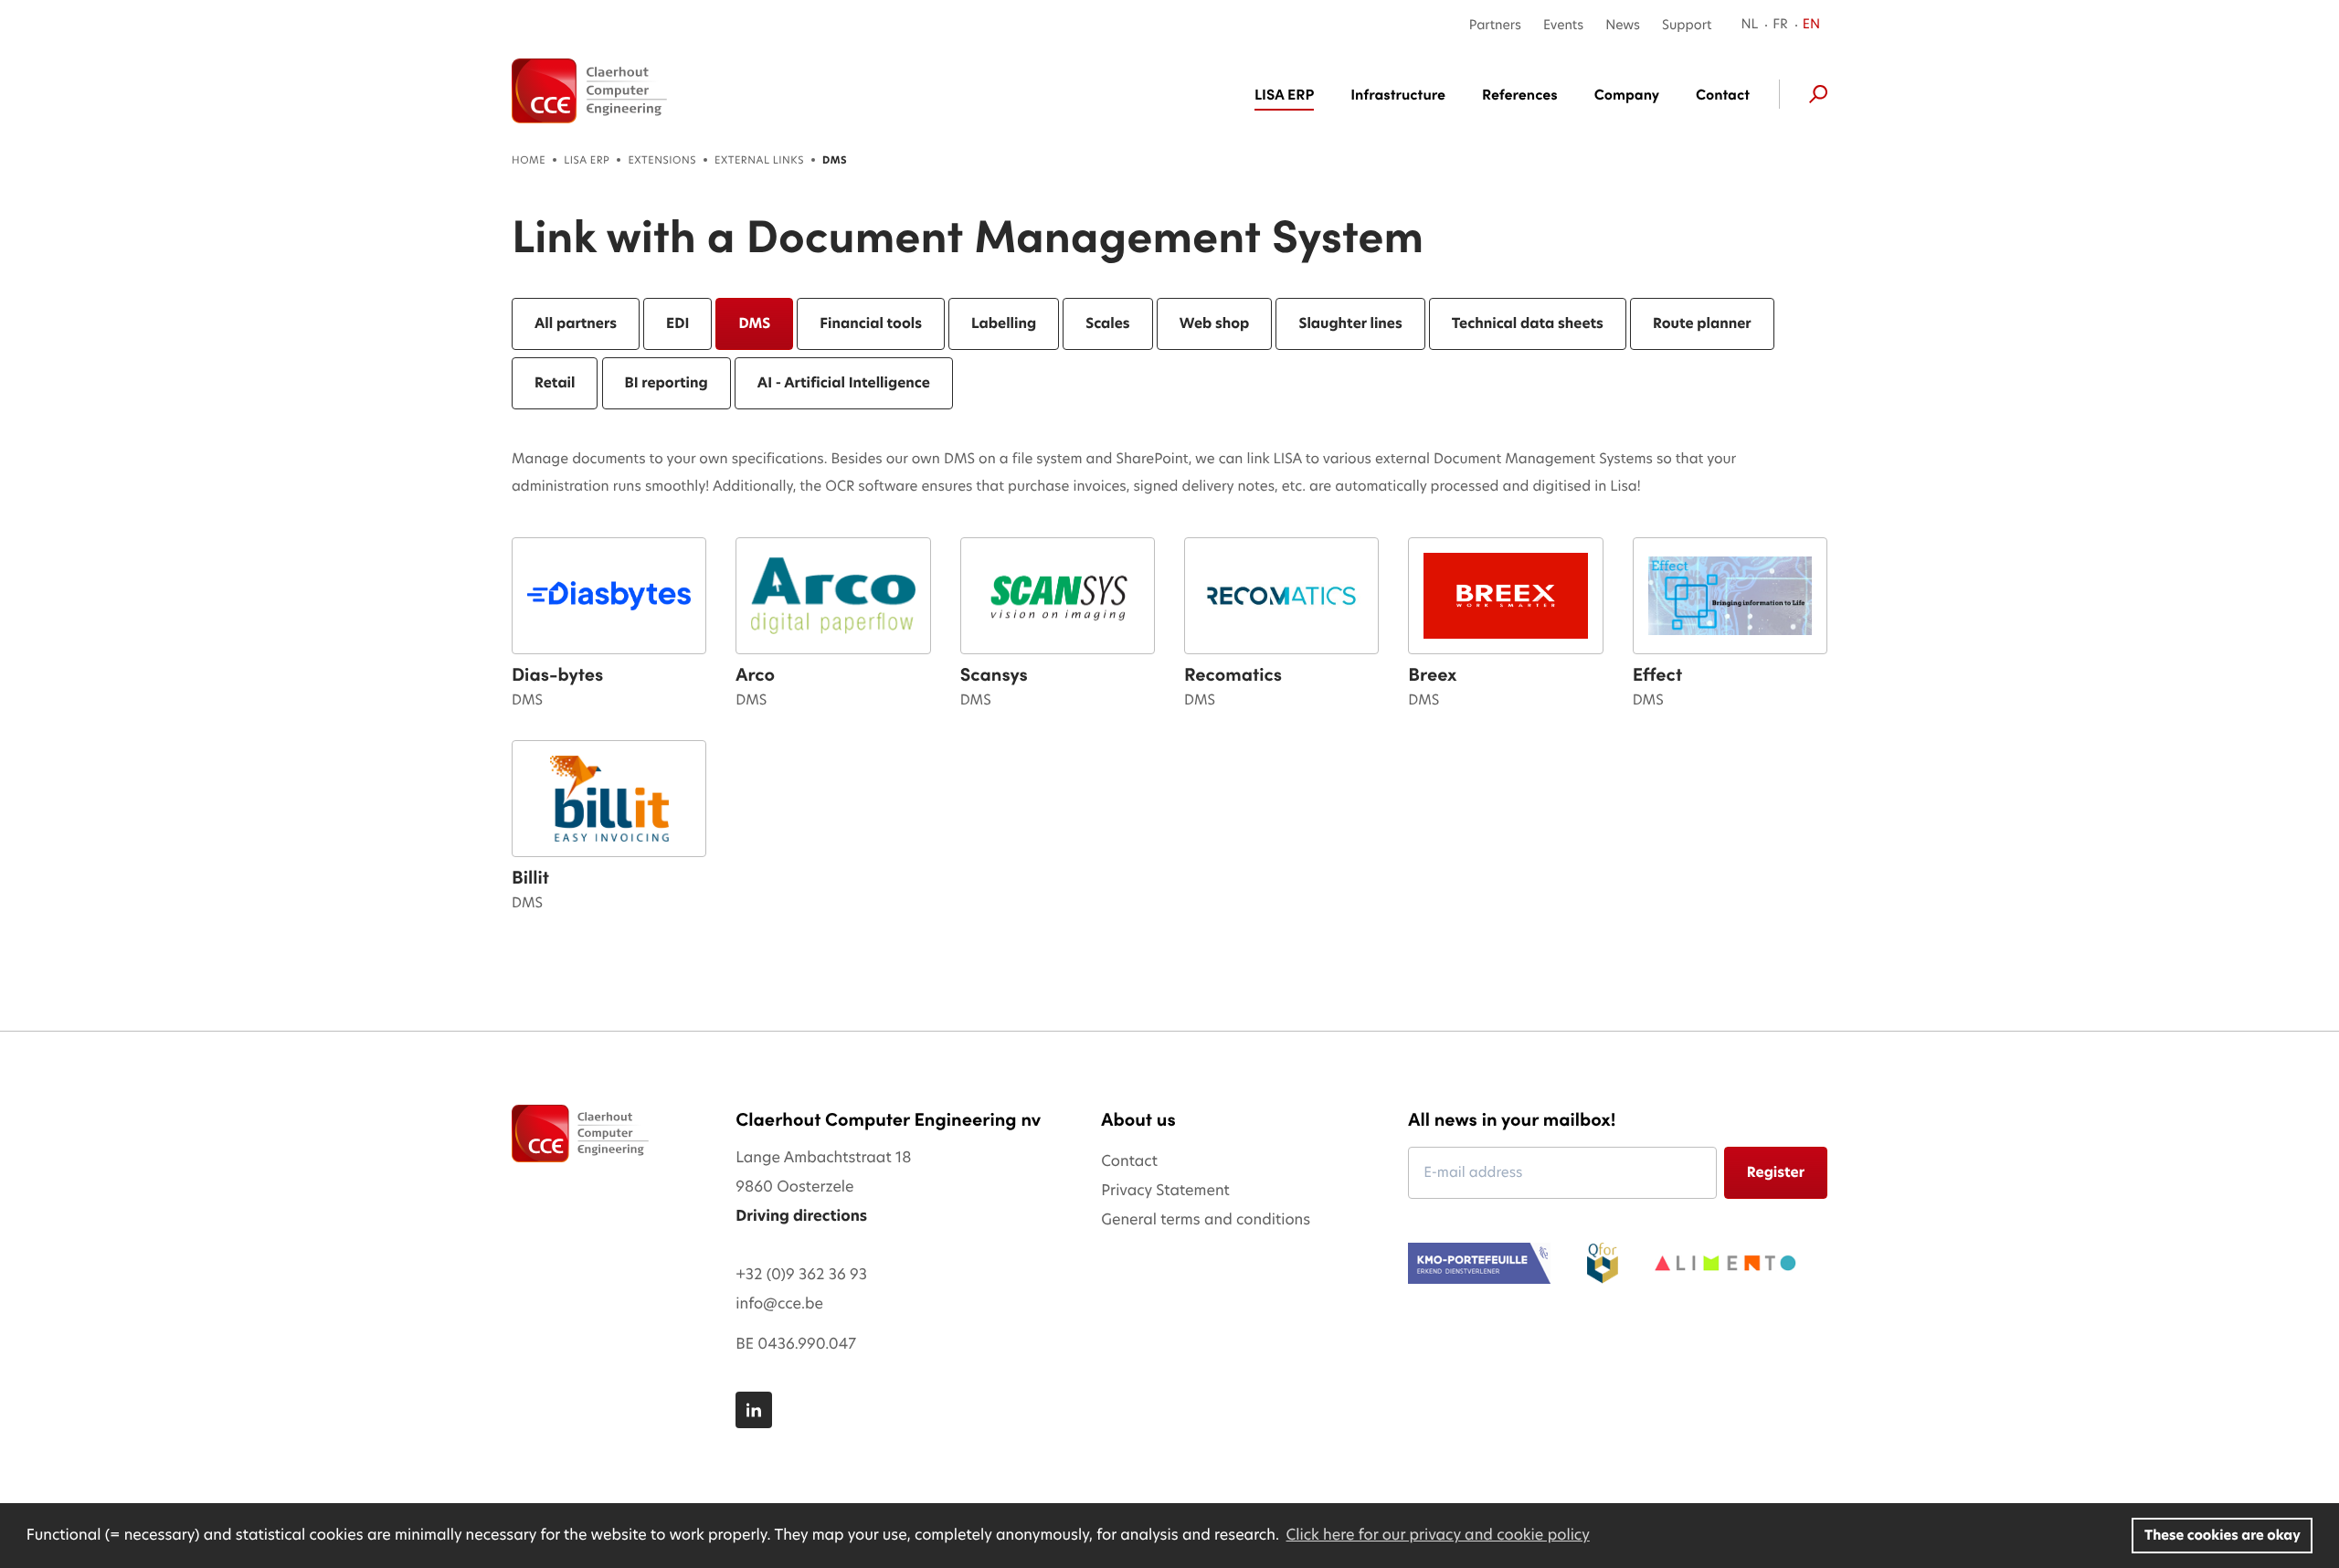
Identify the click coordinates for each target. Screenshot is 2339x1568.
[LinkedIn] (754, 1410)
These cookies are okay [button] (2223, 1535)
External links (759, 160)
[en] (589, 91)
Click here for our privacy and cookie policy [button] (1438, 1535)
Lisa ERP (587, 160)
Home (529, 160)
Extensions (662, 160)
